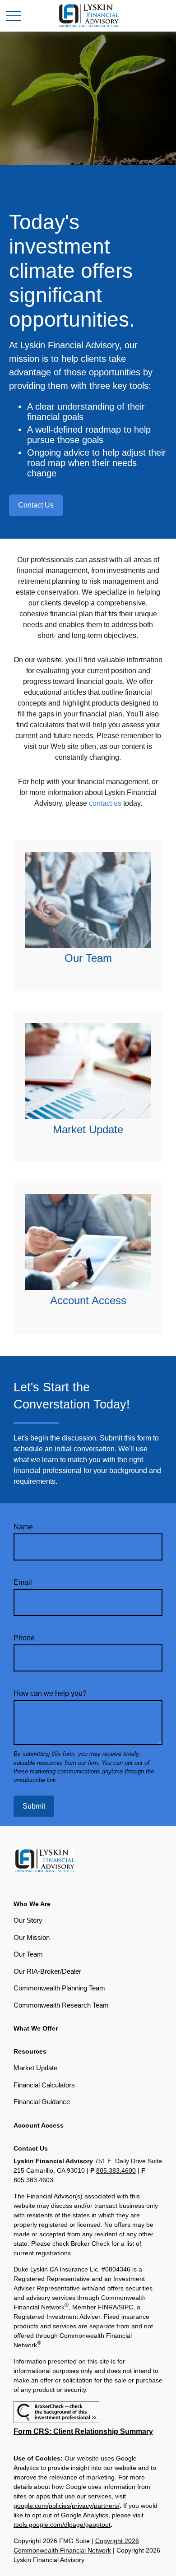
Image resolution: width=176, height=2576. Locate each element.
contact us (105, 803)
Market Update (88, 1129)
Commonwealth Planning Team (59, 1988)
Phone (24, 1638)
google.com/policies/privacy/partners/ (67, 2506)
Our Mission (32, 1937)
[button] (32, 1904)
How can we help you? (50, 1693)
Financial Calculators (44, 2085)
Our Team (88, 958)
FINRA (107, 2307)
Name (23, 1527)
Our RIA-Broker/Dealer (47, 1971)
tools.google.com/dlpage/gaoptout (62, 2525)
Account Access (88, 1300)
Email (23, 1582)
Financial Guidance (42, 2102)
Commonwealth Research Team (61, 2005)
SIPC (126, 2307)
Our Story (28, 1920)
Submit (34, 1806)
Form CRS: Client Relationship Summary (83, 2431)
